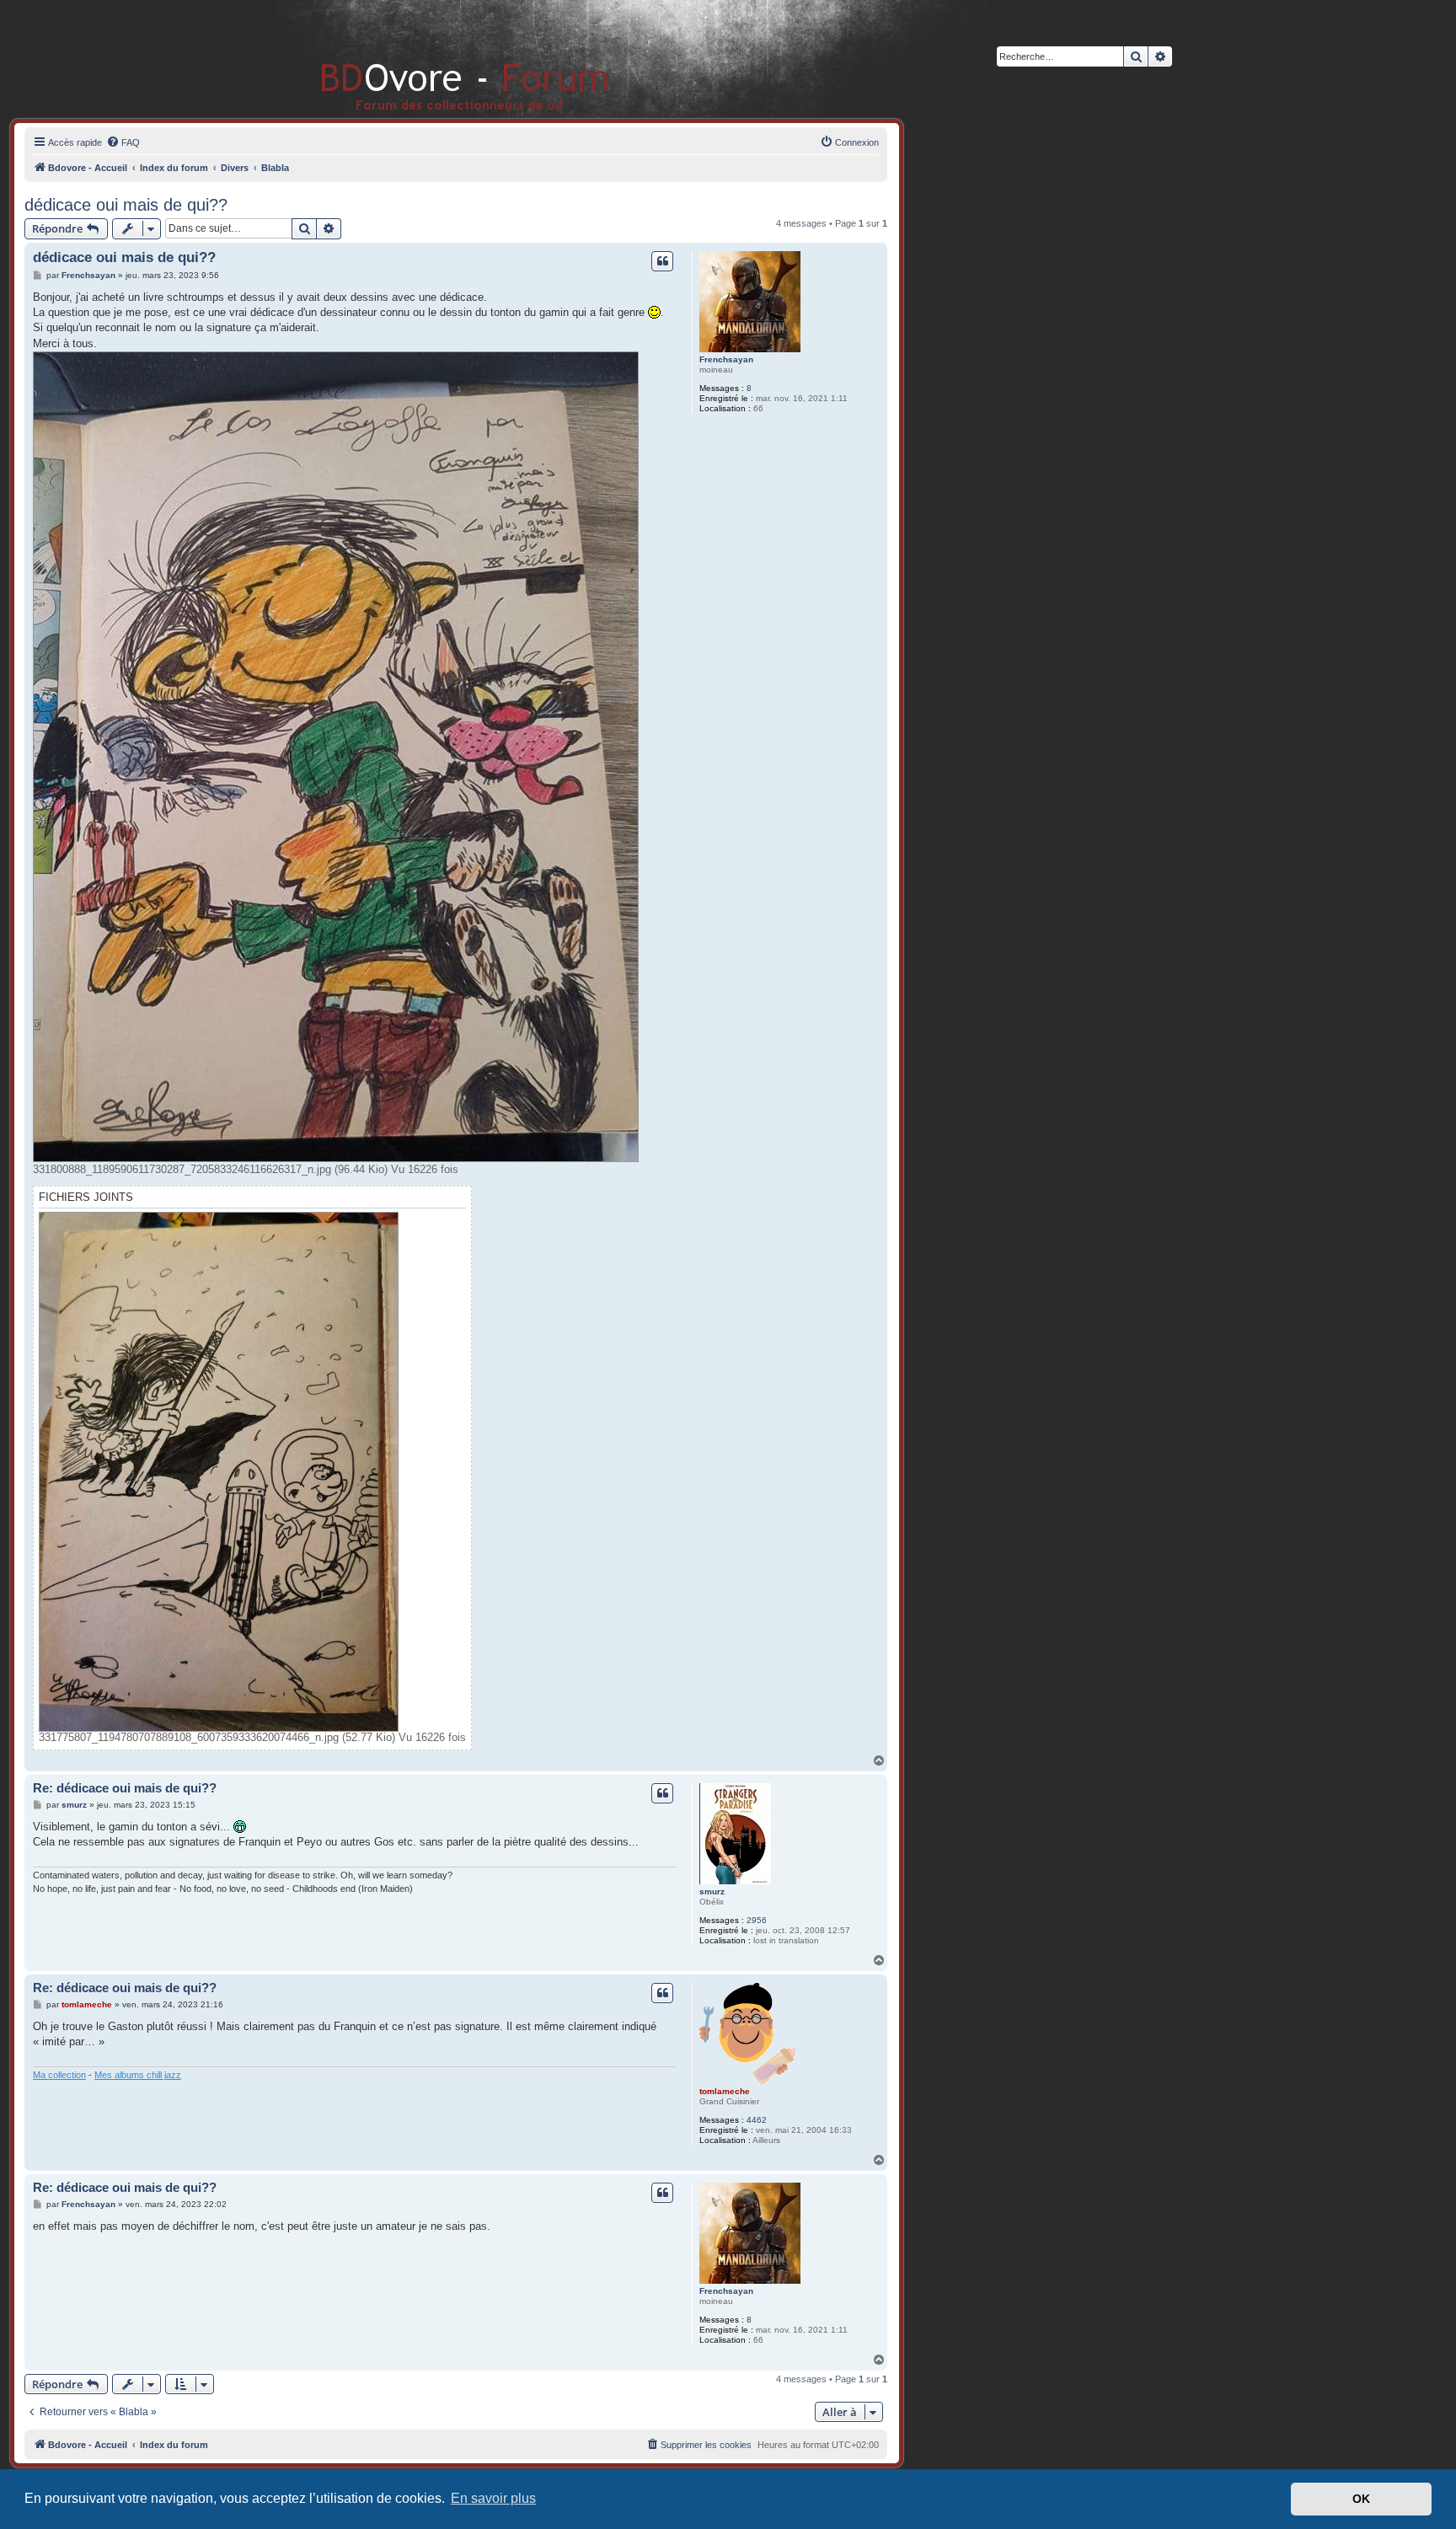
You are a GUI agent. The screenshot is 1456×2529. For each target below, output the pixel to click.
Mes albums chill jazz (138, 2075)
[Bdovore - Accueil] (439, 59)
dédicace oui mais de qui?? (126, 205)
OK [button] (1361, 2499)
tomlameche (725, 2091)
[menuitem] (123, 142)
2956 (757, 1920)
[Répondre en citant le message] (662, 261)
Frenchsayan (726, 359)
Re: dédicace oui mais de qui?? (125, 1788)
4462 (757, 2120)
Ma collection (59, 2075)
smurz (712, 1891)
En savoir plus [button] (493, 2498)
